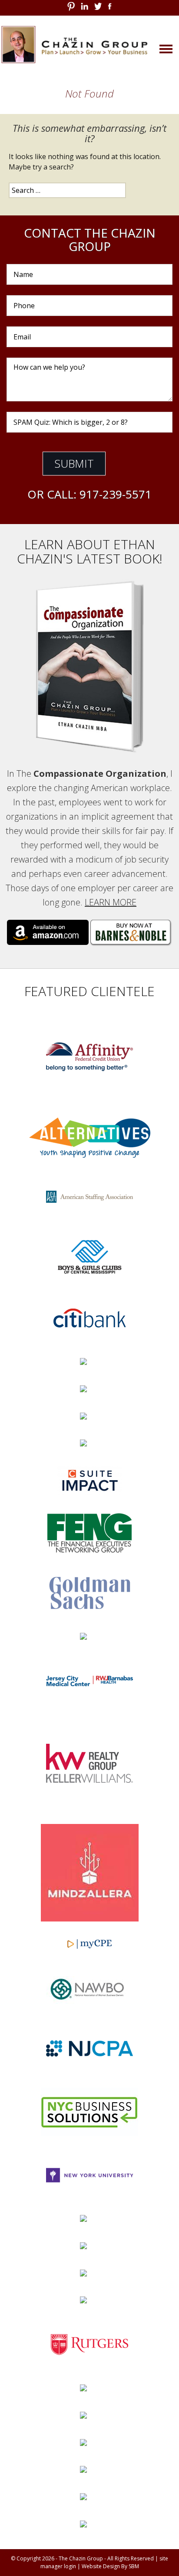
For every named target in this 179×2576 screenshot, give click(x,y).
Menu (153, 48)
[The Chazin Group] (89, 44)
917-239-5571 (116, 494)
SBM (134, 2566)
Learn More (111, 902)
